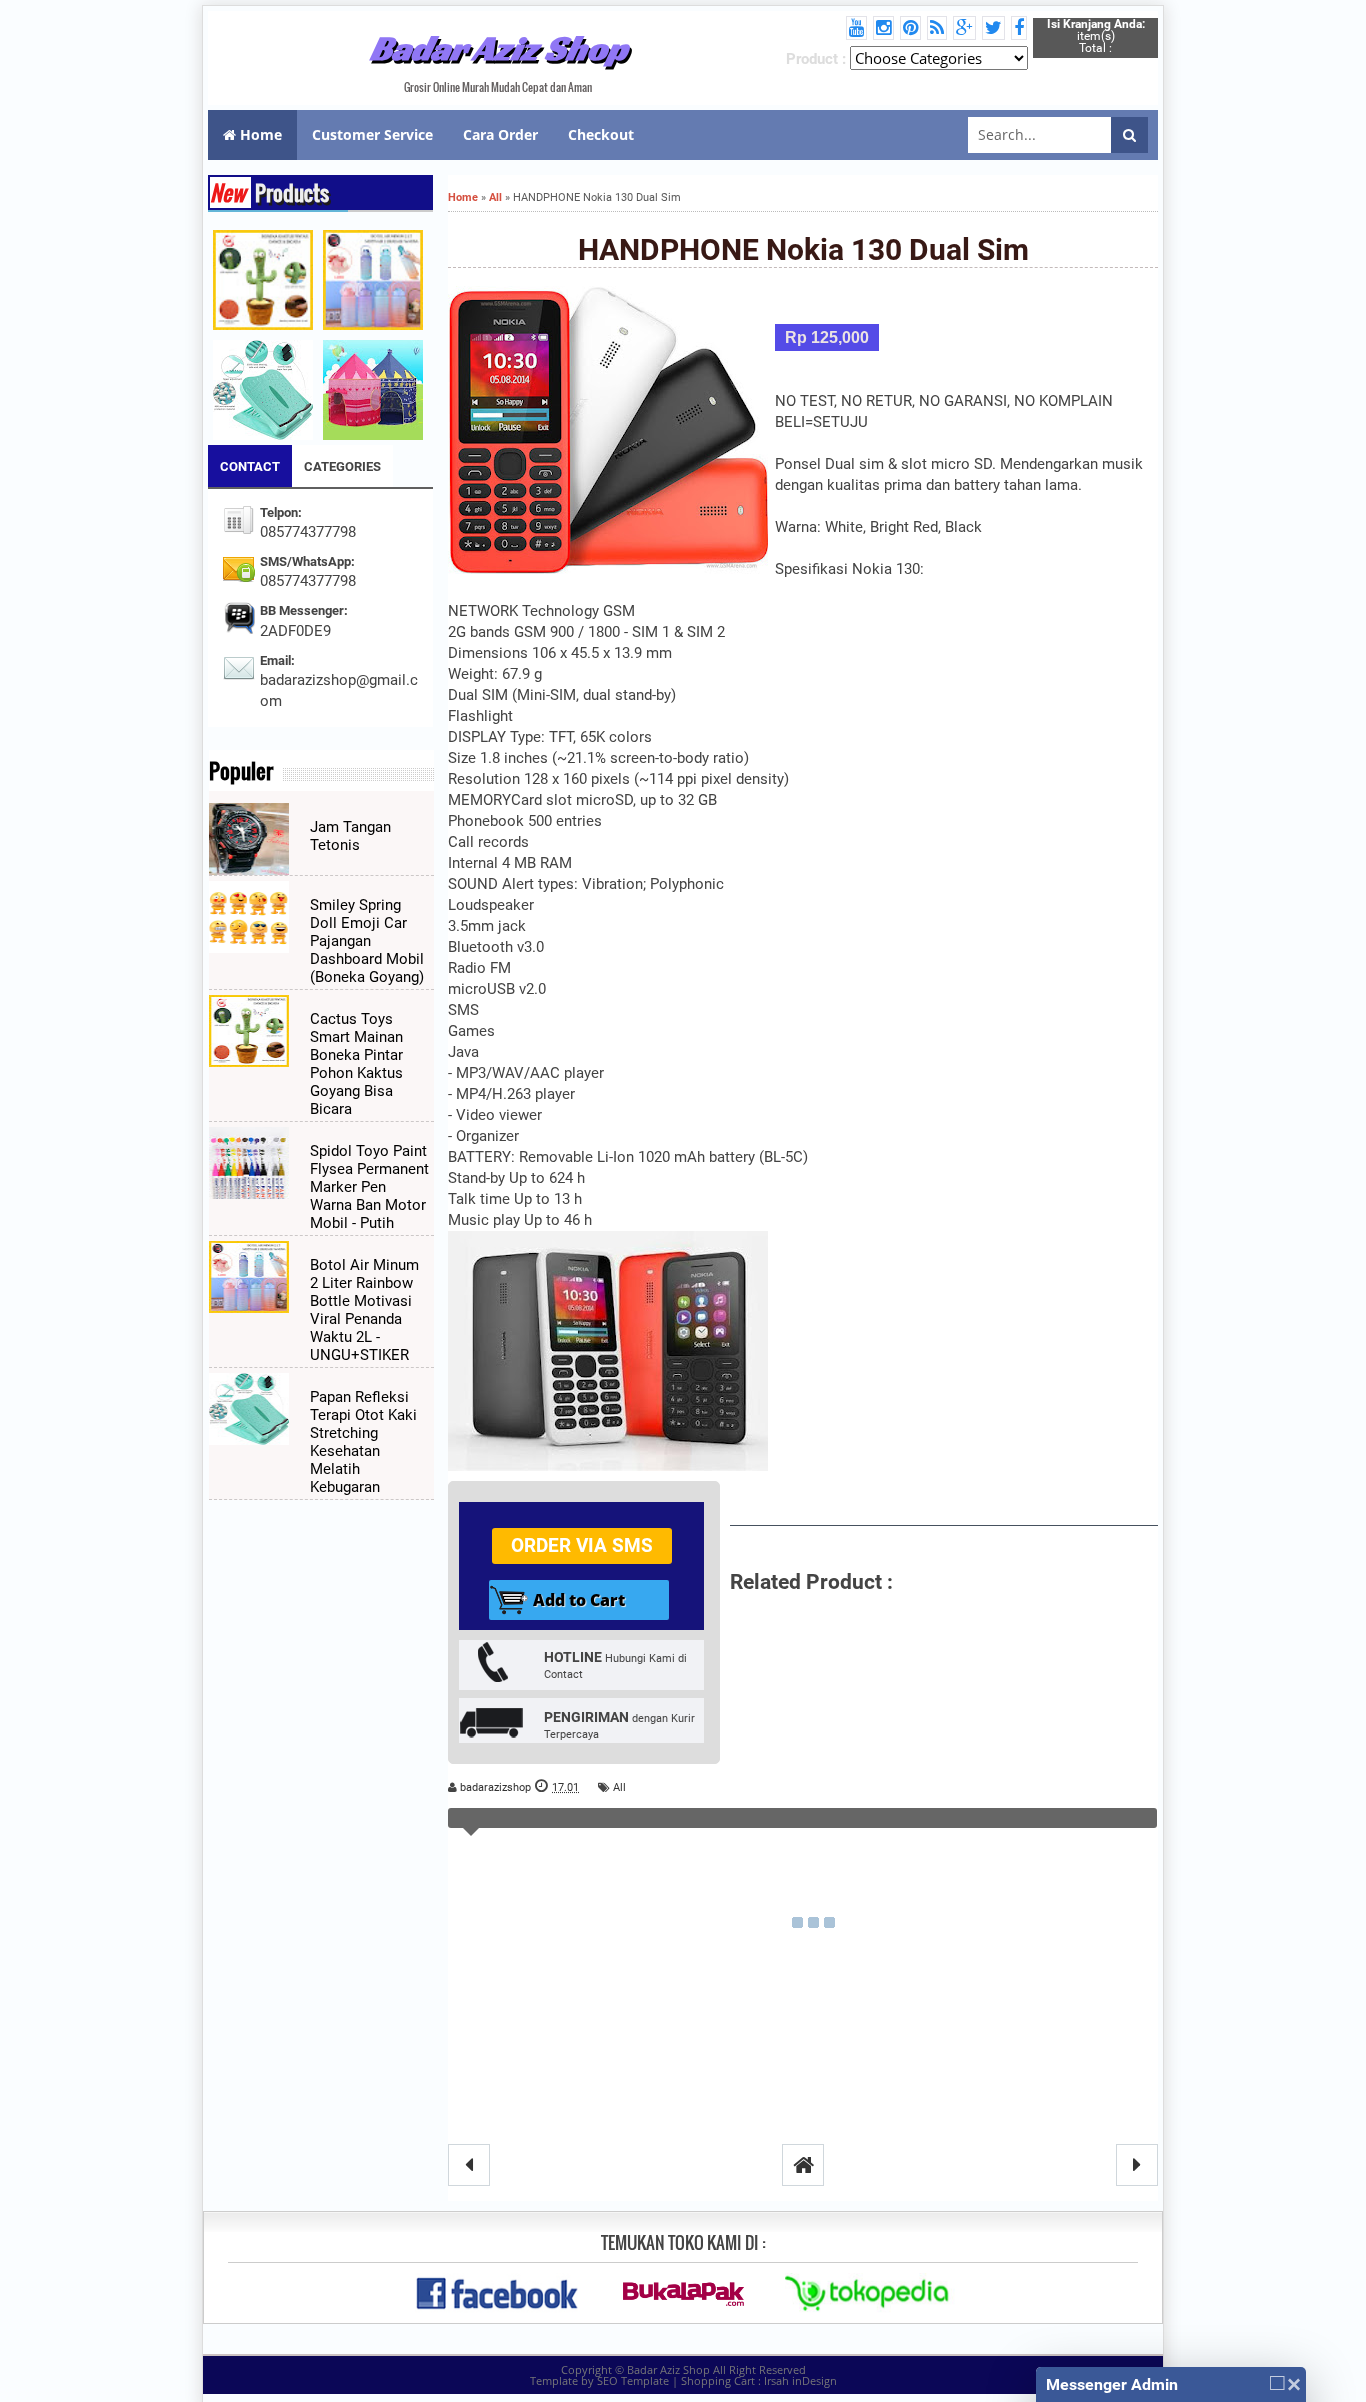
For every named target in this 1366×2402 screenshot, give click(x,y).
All (619, 1787)
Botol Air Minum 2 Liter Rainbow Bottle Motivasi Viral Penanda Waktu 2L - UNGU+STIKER (364, 1310)
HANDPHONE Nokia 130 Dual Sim (803, 249)
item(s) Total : (1096, 36)
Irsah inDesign (800, 2380)
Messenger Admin (1112, 2384)
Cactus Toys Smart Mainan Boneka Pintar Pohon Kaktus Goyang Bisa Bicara (356, 1064)
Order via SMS (582, 1545)
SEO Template (633, 2380)
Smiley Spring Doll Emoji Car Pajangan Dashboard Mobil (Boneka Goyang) (367, 941)
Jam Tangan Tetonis (350, 836)
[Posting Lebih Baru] (469, 2165)
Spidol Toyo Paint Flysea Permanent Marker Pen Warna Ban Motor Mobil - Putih (369, 1187)
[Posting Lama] (1137, 2165)
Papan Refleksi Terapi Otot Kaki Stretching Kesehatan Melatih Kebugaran (363, 1442)
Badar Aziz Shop (498, 48)
